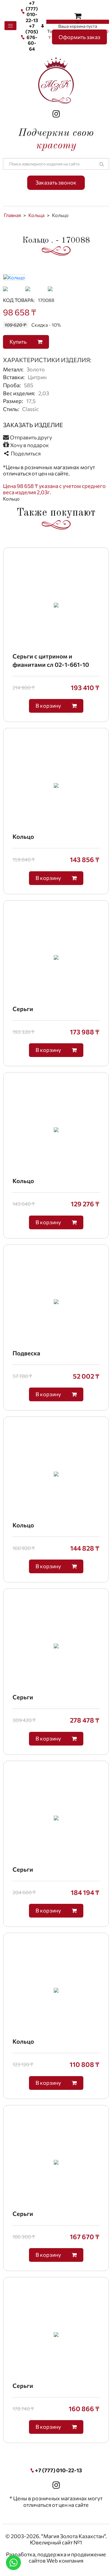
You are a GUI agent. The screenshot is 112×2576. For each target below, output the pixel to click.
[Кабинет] (43, 26)
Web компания (65, 2560)
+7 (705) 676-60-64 (32, 37)
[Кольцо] (14, 276)
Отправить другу (30, 437)
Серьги (23, 1009)
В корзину (49, 706)
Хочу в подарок (29, 445)
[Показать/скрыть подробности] (78, 15)
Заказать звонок (56, 182)
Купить (19, 342)
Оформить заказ (79, 37)
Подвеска (26, 1353)
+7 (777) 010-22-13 (32, 11)
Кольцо (23, 836)
